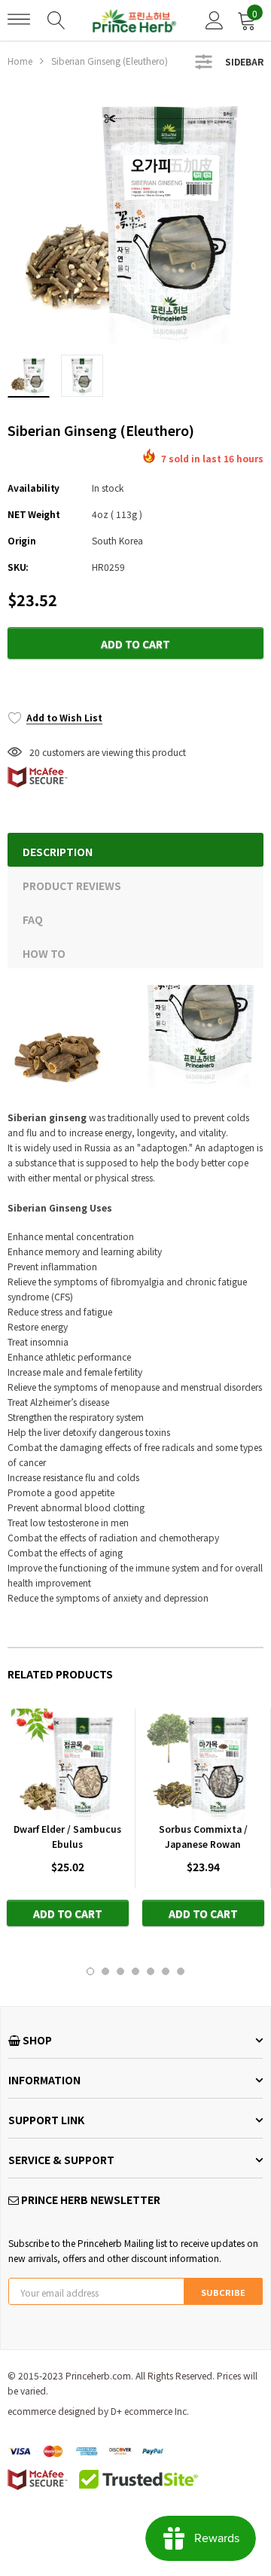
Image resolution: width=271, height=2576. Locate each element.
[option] (135, 215)
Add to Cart (135, 644)
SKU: (18, 567)
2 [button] (105, 1971)
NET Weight (34, 514)
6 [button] (166, 1971)
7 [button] (181, 1971)
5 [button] (151, 1971)
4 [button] (135, 1971)
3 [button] (120, 1971)
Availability (33, 488)
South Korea (117, 540)
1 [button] (90, 1971)
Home (20, 61)
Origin (22, 540)
